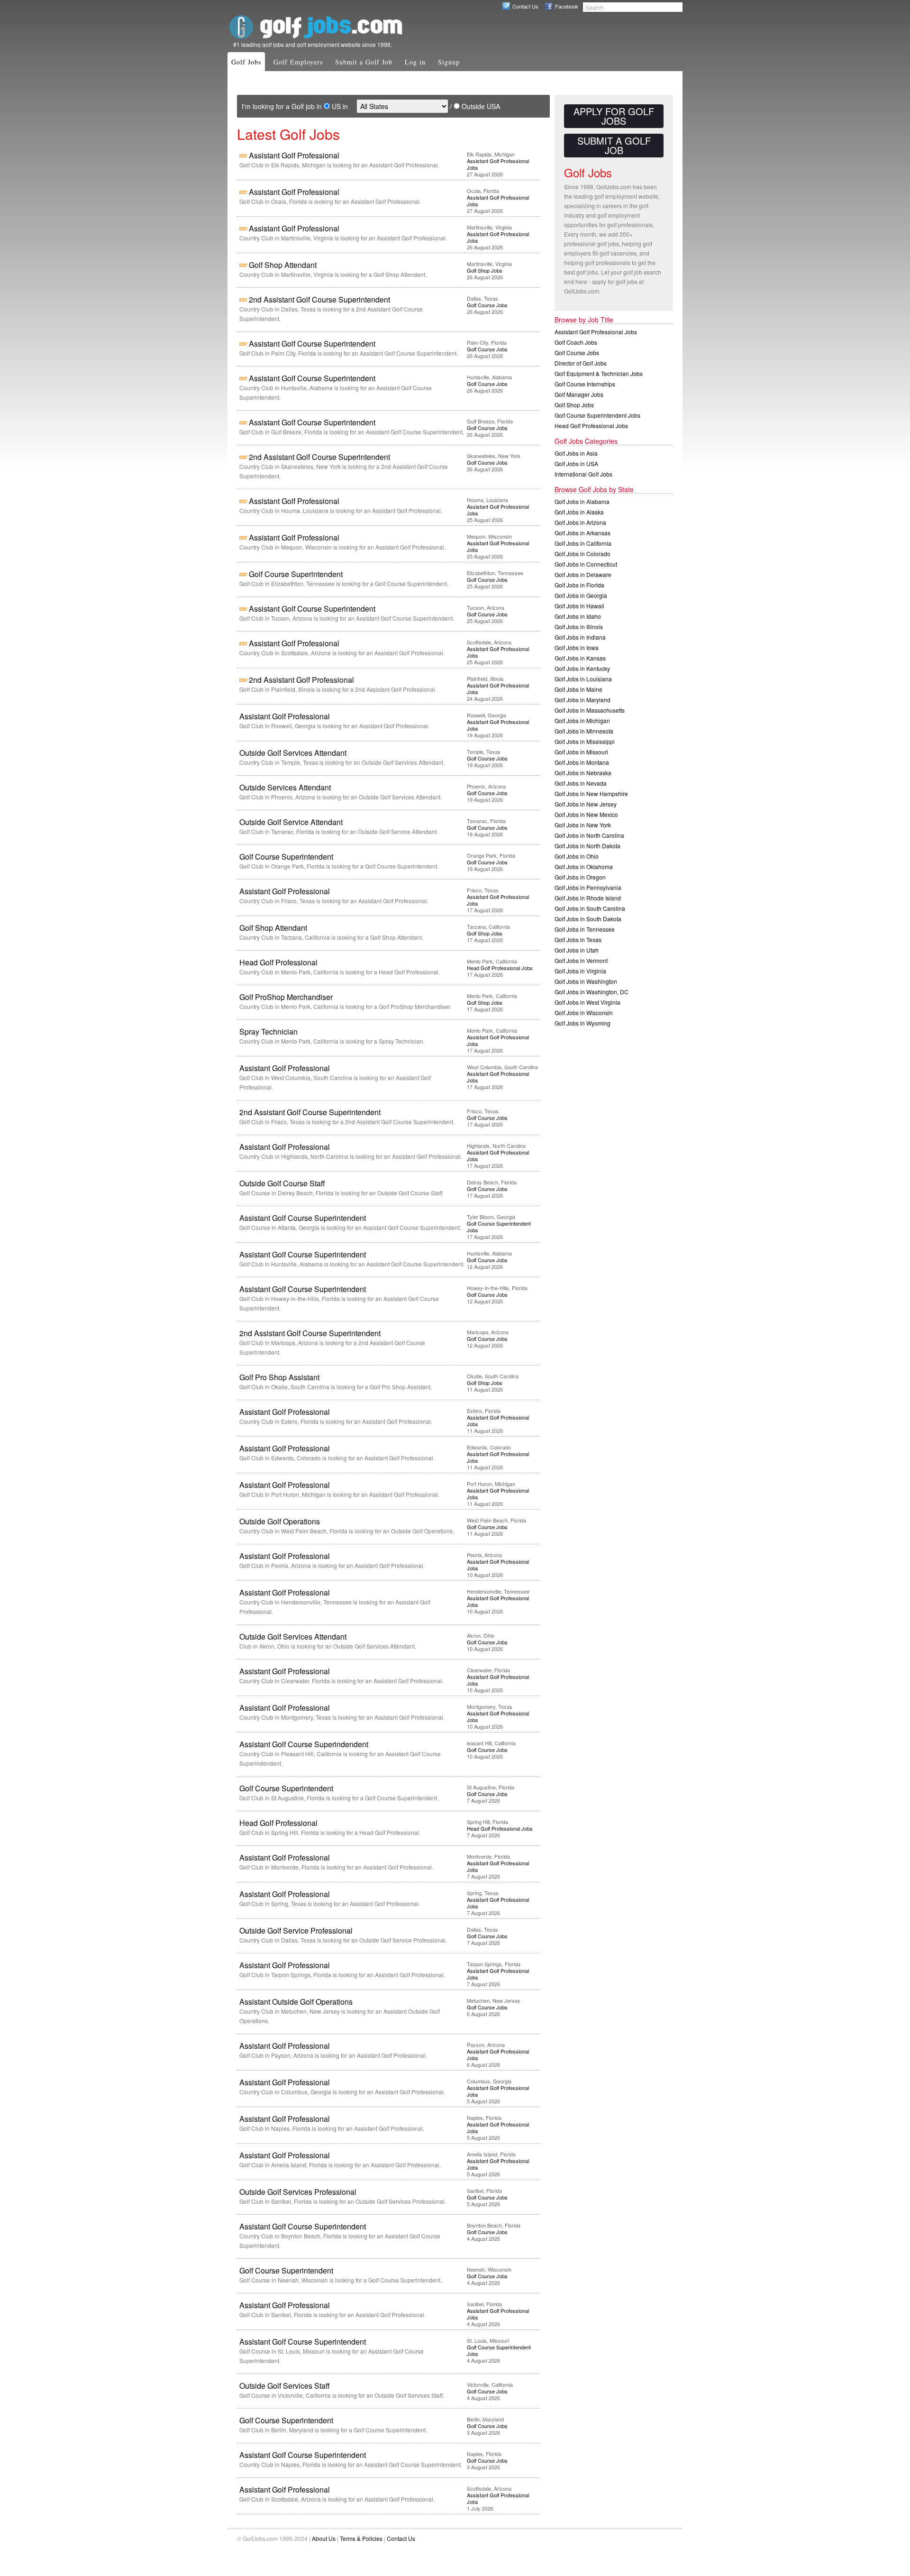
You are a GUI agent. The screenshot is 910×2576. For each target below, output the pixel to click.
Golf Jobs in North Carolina (589, 835)
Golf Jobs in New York (583, 825)
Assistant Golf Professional (294, 155)
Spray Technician (268, 1031)
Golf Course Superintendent (296, 574)
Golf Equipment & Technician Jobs (599, 373)
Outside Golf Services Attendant (293, 753)
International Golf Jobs (583, 474)
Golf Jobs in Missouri (581, 752)
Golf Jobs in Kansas (580, 658)
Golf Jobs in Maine (578, 689)
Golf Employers (298, 62)
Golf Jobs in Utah (577, 950)
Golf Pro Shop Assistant (279, 1377)
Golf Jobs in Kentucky (582, 668)
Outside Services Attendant (285, 787)
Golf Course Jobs (487, 305)
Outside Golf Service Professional (296, 1930)
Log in (415, 62)
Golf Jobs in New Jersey (586, 804)
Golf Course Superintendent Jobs (499, 1227)
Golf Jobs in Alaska (579, 512)
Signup (449, 62)
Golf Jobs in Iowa (577, 647)
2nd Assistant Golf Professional (301, 680)
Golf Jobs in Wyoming (582, 1023)
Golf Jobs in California (583, 543)
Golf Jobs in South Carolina (590, 908)
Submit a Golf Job (364, 62)
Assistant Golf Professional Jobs (498, 164)
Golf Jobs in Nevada (581, 783)
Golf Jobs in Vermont (581, 960)
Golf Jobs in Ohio (577, 856)
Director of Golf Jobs (581, 363)
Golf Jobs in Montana (582, 762)
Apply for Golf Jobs (614, 116)
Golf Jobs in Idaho (578, 616)
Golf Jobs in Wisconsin (584, 1013)
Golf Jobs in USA (576, 463)
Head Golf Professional (278, 962)
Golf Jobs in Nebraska (583, 773)
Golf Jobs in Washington (586, 981)
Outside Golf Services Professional (298, 2192)
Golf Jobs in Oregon (580, 877)
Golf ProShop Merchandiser (286, 997)
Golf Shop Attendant (283, 265)
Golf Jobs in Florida (579, 585)
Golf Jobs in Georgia (581, 595)
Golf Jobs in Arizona (580, 522)
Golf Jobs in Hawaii (579, 606)
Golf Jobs (246, 62)
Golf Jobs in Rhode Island (588, 898)
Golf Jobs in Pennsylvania (588, 887)
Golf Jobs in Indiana (580, 637)
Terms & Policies (361, 2538)
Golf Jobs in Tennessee (585, 929)
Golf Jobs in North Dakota (587, 846)
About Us (324, 2538)
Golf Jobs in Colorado (582, 554)
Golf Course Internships (585, 384)
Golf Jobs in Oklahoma (584, 866)
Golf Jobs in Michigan (582, 720)
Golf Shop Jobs (485, 270)
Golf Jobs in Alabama (582, 501)
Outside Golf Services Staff (285, 2386)
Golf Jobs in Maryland (582, 700)
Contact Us (525, 6)
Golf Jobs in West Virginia (587, 1002)
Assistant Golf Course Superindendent (304, 1744)
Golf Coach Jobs (576, 342)
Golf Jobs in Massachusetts (590, 710)
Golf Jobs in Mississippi (585, 741)
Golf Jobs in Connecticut (586, 564)
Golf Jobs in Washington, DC (591, 992)
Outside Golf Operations (280, 1521)
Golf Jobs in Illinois (579, 627)
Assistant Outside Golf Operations (296, 2002)
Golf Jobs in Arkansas (582, 533)
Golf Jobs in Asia (576, 453)
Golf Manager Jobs (579, 394)
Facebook (567, 6)
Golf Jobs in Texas (578, 940)
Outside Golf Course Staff (282, 1183)
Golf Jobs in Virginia (580, 971)
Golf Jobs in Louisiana (583, 679)
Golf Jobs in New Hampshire (591, 793)
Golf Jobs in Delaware (583, 574)
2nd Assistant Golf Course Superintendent (319, 299)
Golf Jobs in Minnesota (584, 731)
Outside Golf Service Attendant (291, 822)
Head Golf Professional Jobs (500, 968)
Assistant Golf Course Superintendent (312, 344)
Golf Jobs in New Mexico (586, 814)
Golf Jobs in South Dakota (588, 919)
